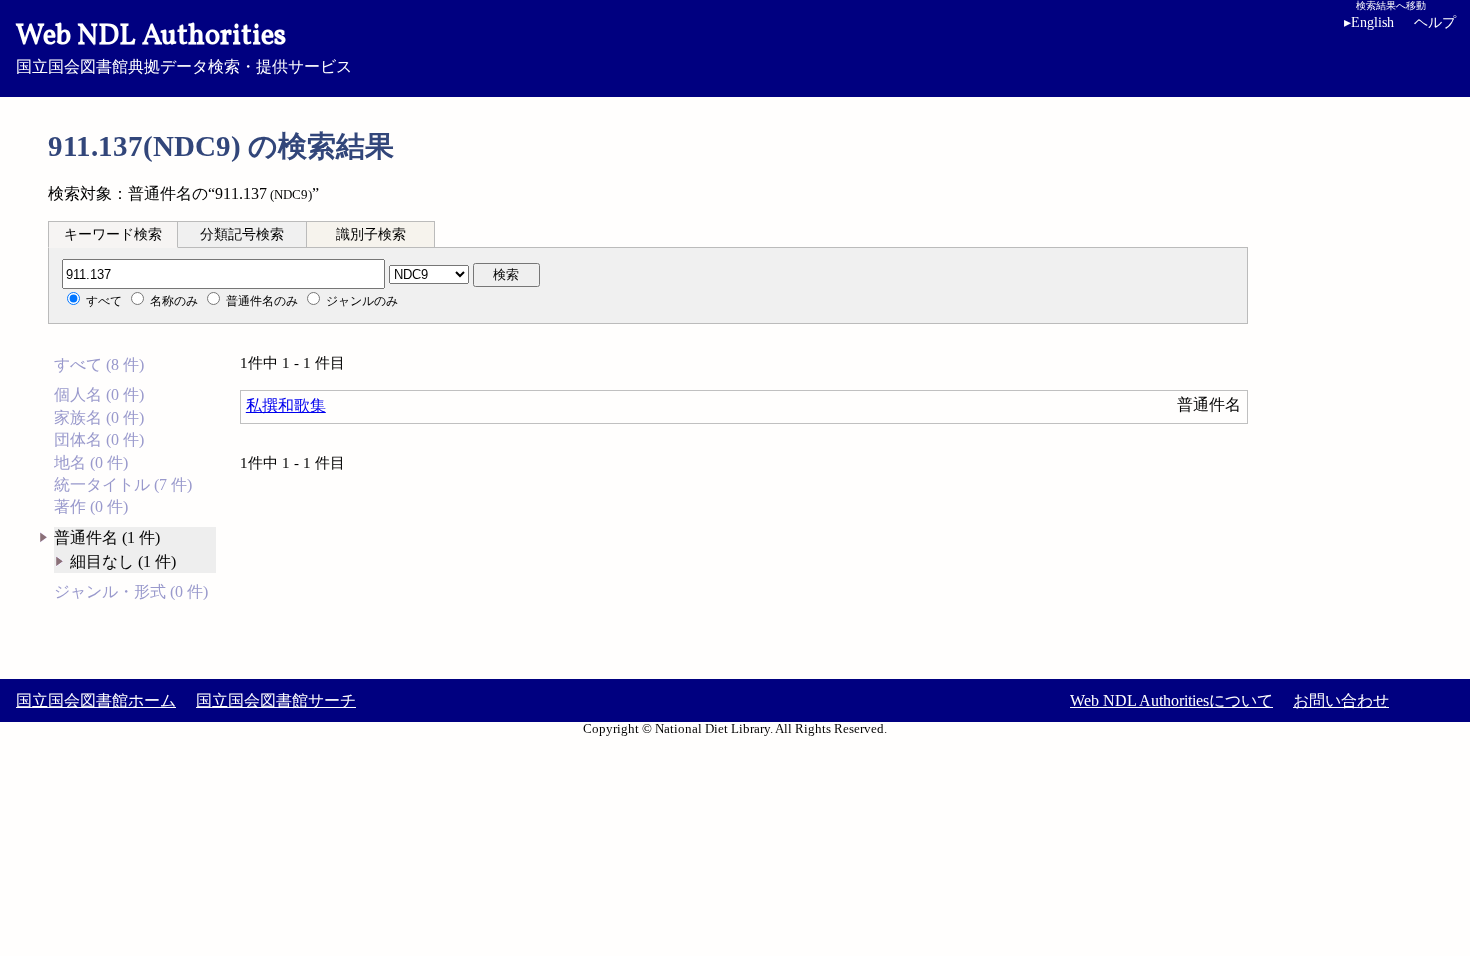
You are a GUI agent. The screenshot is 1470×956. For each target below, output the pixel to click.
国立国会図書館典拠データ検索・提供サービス (184, 46)
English (1369, 22)
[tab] (113, 234)
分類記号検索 (242, 234)
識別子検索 (371, 234)
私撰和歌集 (286, 405)
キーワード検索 (113, 234)
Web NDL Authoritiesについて (1171, 700)
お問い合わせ (1341, 700)
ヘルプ (1435, 22)
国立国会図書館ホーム (96, 700)
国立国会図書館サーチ (276, 700)
